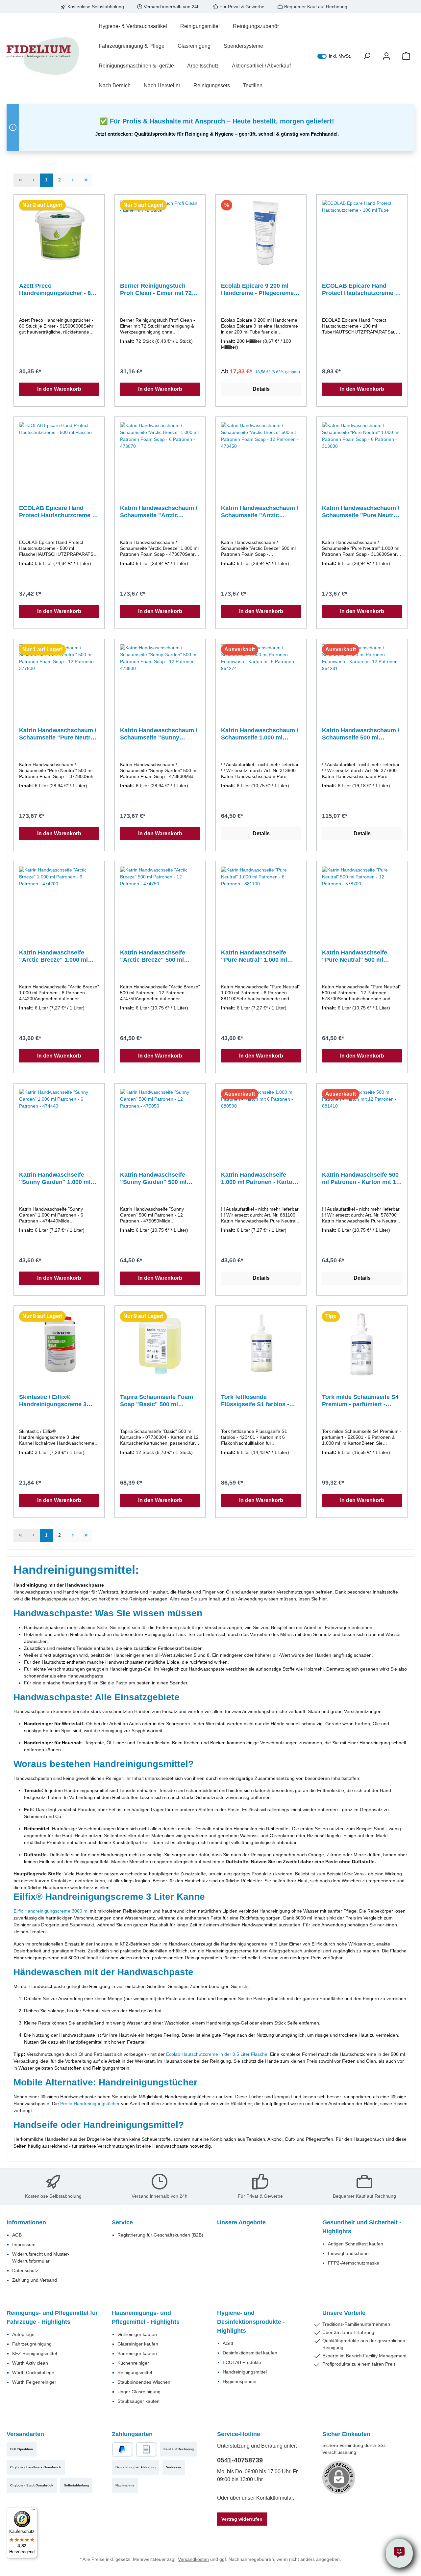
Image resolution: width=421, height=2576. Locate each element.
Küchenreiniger (133, 2363)
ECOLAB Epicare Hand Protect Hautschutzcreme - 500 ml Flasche (57, 512)
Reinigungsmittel (135, 2373)
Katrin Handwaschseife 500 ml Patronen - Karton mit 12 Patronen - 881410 (361, 1179)
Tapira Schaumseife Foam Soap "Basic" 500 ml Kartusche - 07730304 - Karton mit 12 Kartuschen (157, 1401)
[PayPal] (122, 2449)
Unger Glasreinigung (139, 2392)
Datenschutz (25, 2270)
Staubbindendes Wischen (144, 2382)
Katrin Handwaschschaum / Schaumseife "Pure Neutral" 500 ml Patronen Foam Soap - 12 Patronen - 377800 (59, 734)
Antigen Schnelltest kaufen (356, 2244)
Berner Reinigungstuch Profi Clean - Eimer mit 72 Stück (156, 290)
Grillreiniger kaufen (137, 2334)
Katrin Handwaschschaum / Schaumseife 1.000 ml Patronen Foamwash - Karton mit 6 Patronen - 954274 (260, 734)
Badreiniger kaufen (137, 2353)
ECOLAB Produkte (242, 2362)
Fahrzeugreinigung (32, 2344)
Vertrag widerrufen (242, 2519)
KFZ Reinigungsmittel (35, 2353)
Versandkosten (193, 2559)
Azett (228, 2343)
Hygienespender (240, 2381)
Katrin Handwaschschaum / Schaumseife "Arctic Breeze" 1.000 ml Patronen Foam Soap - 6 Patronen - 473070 (159, 512)
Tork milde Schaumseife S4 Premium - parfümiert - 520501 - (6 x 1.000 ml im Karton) (360, 1401)
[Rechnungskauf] (146, 2449)
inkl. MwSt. (334, 56)
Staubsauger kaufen (138, 2401)
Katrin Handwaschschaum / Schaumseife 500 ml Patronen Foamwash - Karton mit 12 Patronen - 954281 (361, 734)
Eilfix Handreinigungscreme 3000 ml (51, 1911)
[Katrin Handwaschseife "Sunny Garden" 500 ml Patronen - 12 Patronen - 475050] (160, 1122)
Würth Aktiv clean (30, 2363)
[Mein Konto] (386, 56)
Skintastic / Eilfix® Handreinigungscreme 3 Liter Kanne (53, 1401)
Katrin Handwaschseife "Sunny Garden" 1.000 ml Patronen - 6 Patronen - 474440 (55, 1179)
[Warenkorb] (406, 56)
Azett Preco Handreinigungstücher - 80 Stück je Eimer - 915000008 (57, 290)
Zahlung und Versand (35, 2280)
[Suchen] (367, 56)
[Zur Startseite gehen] (43, 56)
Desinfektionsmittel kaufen (250, 2353)
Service (122, 2222)
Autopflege (23, 2334)
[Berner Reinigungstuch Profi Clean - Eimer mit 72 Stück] (160, 233)
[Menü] (33, 2511)
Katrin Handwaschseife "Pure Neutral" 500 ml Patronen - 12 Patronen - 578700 (356, 956)
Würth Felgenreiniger (34, 2382)
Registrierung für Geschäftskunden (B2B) (160, 2235)
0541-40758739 (240, 2460)
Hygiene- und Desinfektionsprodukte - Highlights (251, 2322)
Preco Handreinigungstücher (90, 2104)
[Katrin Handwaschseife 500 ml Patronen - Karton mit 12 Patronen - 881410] (362, 1122)
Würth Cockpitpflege (33, 2373)
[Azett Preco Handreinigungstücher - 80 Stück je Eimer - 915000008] (59, 233)
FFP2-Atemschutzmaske (354, 2263)
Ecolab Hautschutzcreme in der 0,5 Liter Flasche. (218, 2054)
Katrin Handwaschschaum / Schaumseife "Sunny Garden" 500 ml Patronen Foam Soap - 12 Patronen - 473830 (159, 734)
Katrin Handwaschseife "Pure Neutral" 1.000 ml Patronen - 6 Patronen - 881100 (254, 956)
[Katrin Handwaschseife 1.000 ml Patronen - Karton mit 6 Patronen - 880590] (261, 1122)
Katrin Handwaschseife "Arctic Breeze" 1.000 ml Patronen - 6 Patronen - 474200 (53, 956)
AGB (17, 2235)
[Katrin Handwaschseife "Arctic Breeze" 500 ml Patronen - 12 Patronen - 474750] (160, 899)
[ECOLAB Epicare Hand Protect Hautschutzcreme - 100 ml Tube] (362, 233)
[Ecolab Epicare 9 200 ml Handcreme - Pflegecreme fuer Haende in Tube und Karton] (261, 233)
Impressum (24, 2244)
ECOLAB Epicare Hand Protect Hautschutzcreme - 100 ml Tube (359, 290)
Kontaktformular (274, 2498)
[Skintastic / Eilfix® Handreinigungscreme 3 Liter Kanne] (59, 1344)
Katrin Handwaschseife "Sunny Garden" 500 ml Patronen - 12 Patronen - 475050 (154, 1179)
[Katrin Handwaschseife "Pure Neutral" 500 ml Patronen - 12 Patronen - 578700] (362, 899)
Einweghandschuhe (348, 2253)
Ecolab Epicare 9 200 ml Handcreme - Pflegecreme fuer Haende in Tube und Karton (257, 290)
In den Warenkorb (59, 389)
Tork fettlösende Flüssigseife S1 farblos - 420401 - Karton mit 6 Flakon (255, 1401)
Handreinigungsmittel (245, 2372)
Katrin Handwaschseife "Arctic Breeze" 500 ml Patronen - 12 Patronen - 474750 (154, 956)
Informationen (26, 2222)
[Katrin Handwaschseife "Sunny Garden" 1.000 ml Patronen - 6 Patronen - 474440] (59, 1122)
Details (261, 389)
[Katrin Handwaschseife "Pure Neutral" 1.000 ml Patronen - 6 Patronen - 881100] (261, 899)
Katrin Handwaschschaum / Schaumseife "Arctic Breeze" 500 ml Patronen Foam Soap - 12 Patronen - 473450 (260, 512)
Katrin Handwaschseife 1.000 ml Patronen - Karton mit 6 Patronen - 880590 (259, 1179)
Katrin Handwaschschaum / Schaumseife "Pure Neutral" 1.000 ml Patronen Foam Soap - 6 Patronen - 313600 (362, 512)
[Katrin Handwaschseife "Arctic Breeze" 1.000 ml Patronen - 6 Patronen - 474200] (59, 899)
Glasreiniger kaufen (138, 2344)
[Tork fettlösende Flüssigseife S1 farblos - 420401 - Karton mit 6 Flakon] (261, 1344)
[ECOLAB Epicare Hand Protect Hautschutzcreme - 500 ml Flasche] (59, 455)
